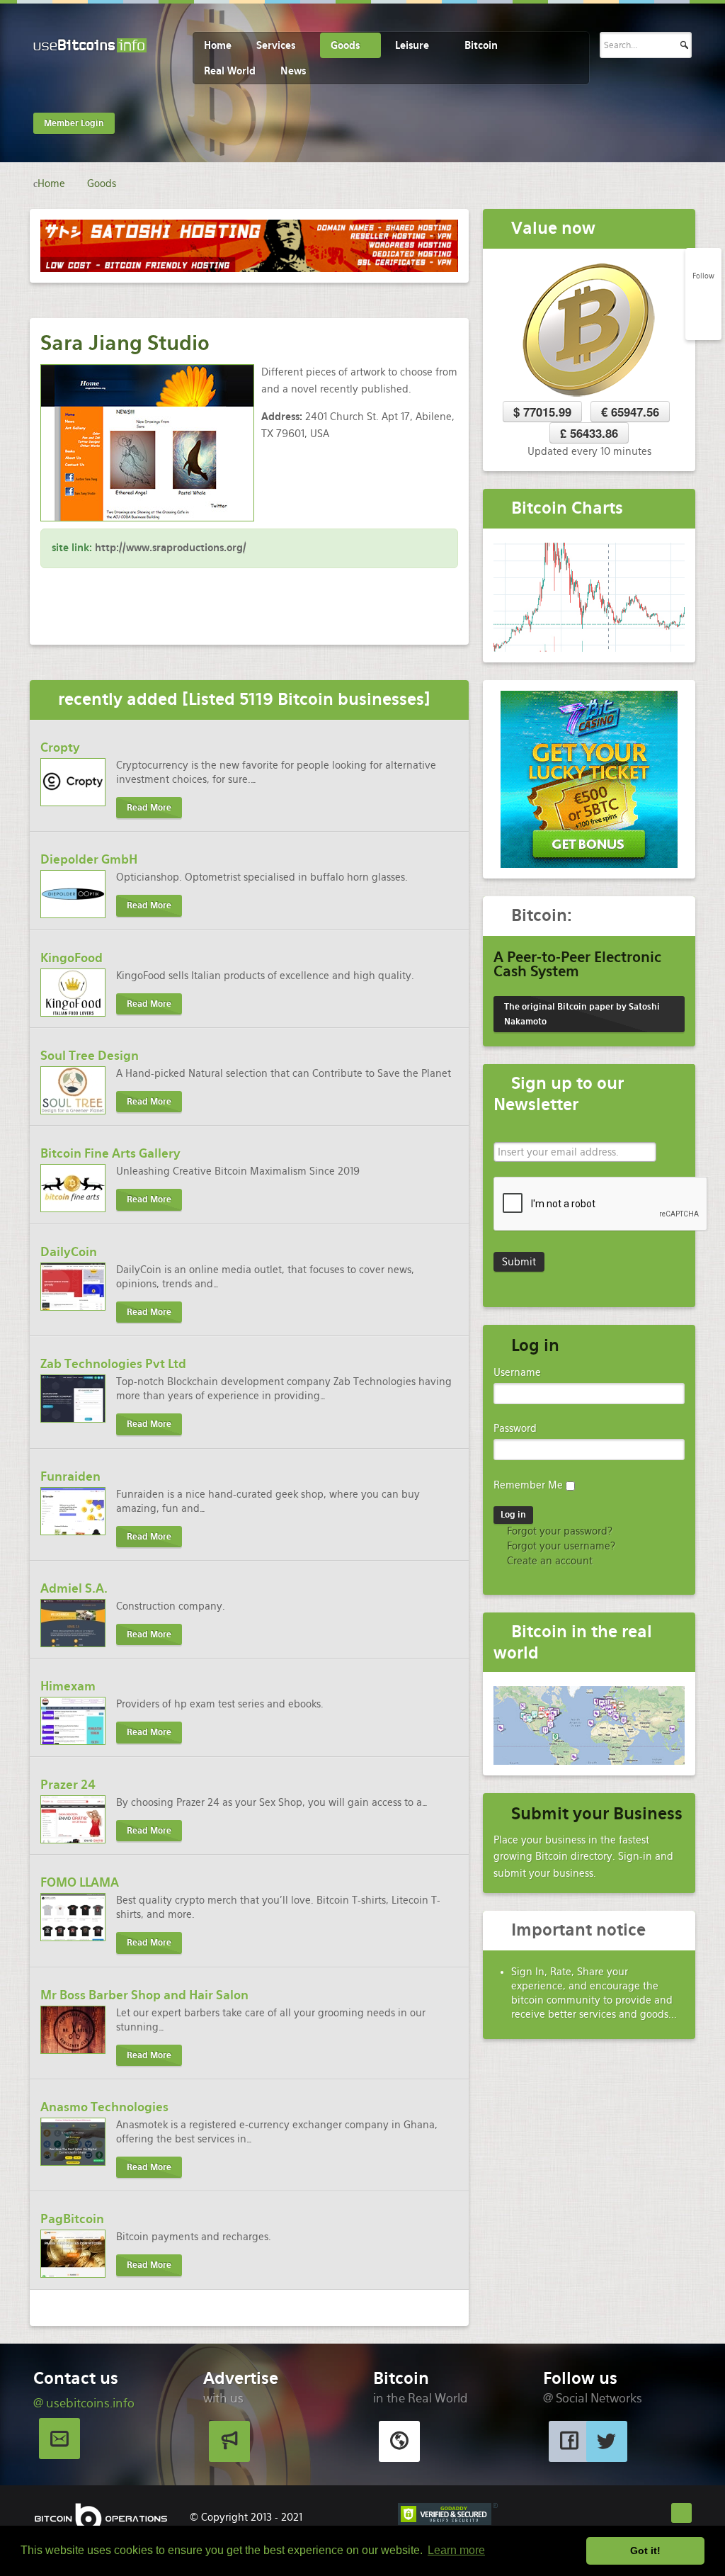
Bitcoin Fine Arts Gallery (110, 1153)
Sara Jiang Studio (125, 343)
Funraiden (70, 1476)
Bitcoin (481, 45)
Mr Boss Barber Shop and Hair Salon (144, 1995)
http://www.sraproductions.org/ (171, 548)
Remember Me (528, 1485)
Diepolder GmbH (89, 859)
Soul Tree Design (90, 1056)
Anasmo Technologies (104, 2107)
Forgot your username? (560, 1546)
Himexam (68, 1686)
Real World (230, 71)
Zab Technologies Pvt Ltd (113, 1364)
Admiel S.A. (74, 1588)
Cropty (60, 747)
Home (218, 45)
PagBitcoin (72, 2219)
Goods (345, 45)
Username (517, 1372)
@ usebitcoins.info (84, 2403)
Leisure (412, 45)
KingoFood (72, 958)
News (293, 71)
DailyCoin (69, 1252)
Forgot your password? (558, 1531)
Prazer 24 (68, 1785)
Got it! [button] (645, 2550)
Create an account (548, 1561)
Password (515, 1428)
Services (276, 45)
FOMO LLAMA (80, 1882)
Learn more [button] (456, 2550)
